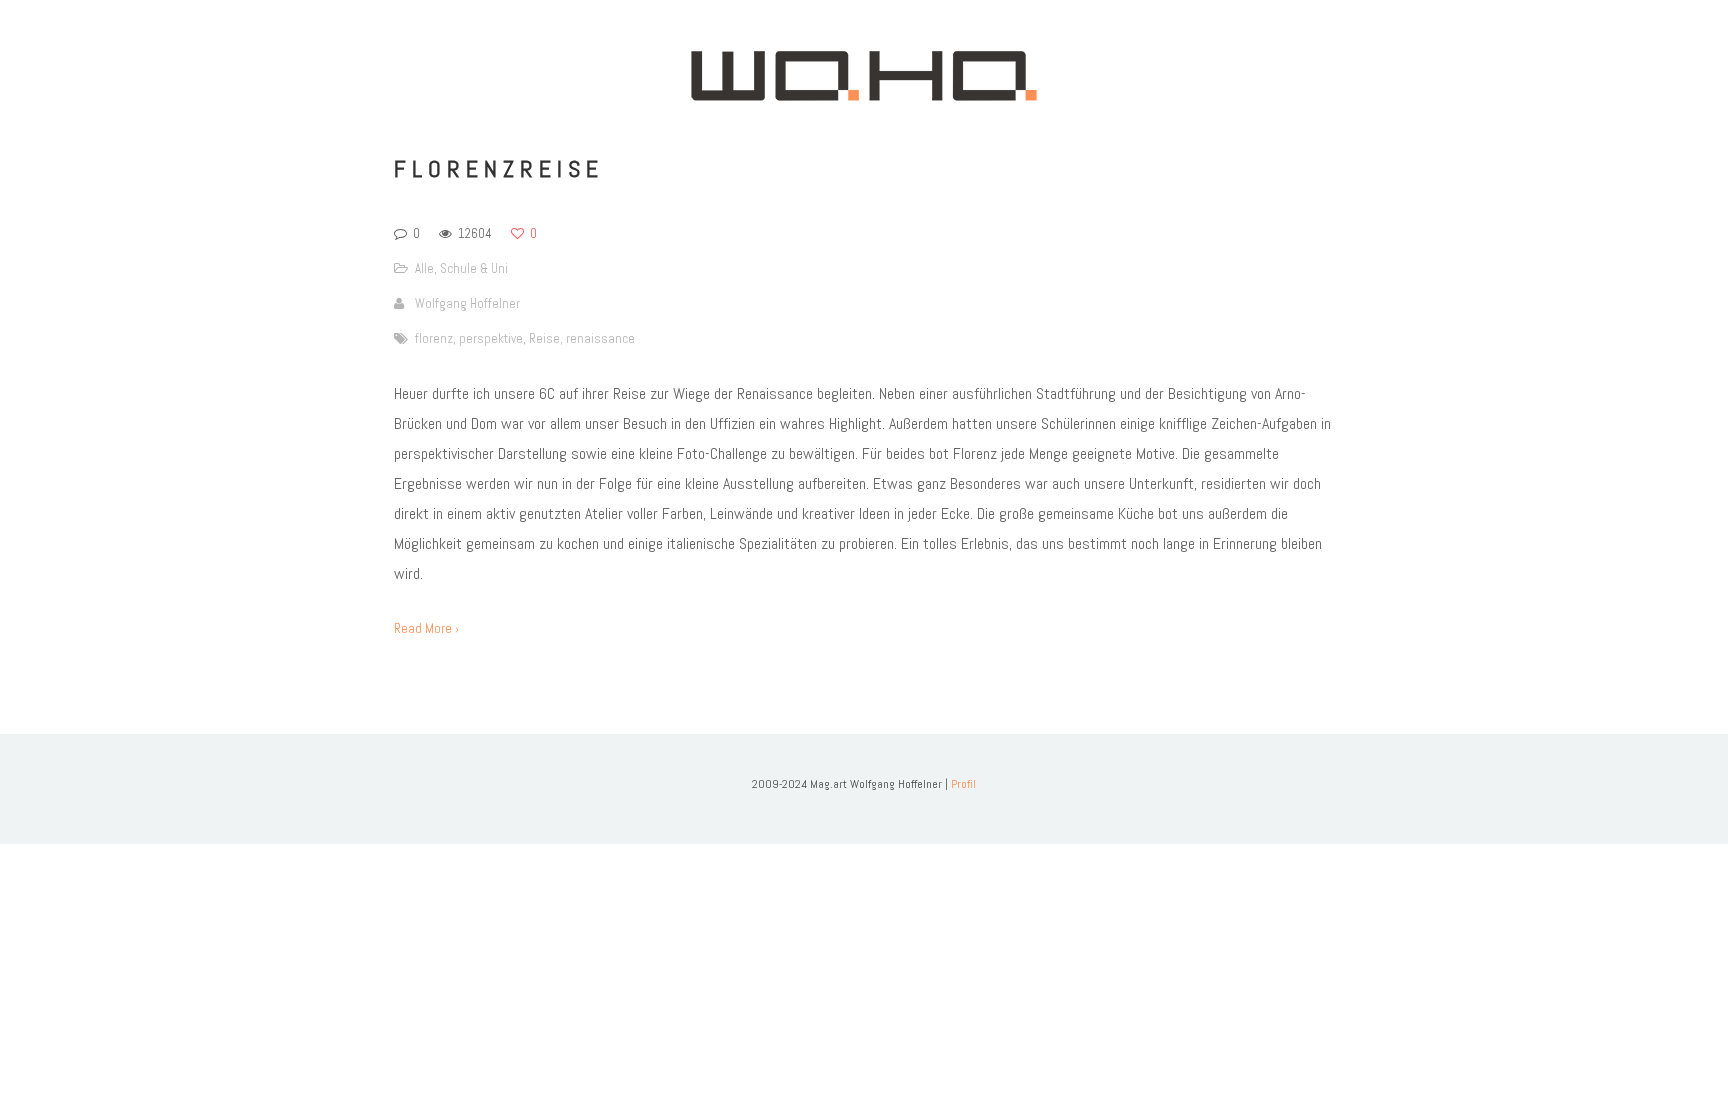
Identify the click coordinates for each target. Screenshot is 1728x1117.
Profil (963, 784)
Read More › (426, 628)
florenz (434, 338)
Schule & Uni (474, 268)
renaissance (600, 338)
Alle (424, 268)
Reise (544, 338)
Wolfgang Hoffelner (467, 303)
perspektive (491, 338)
